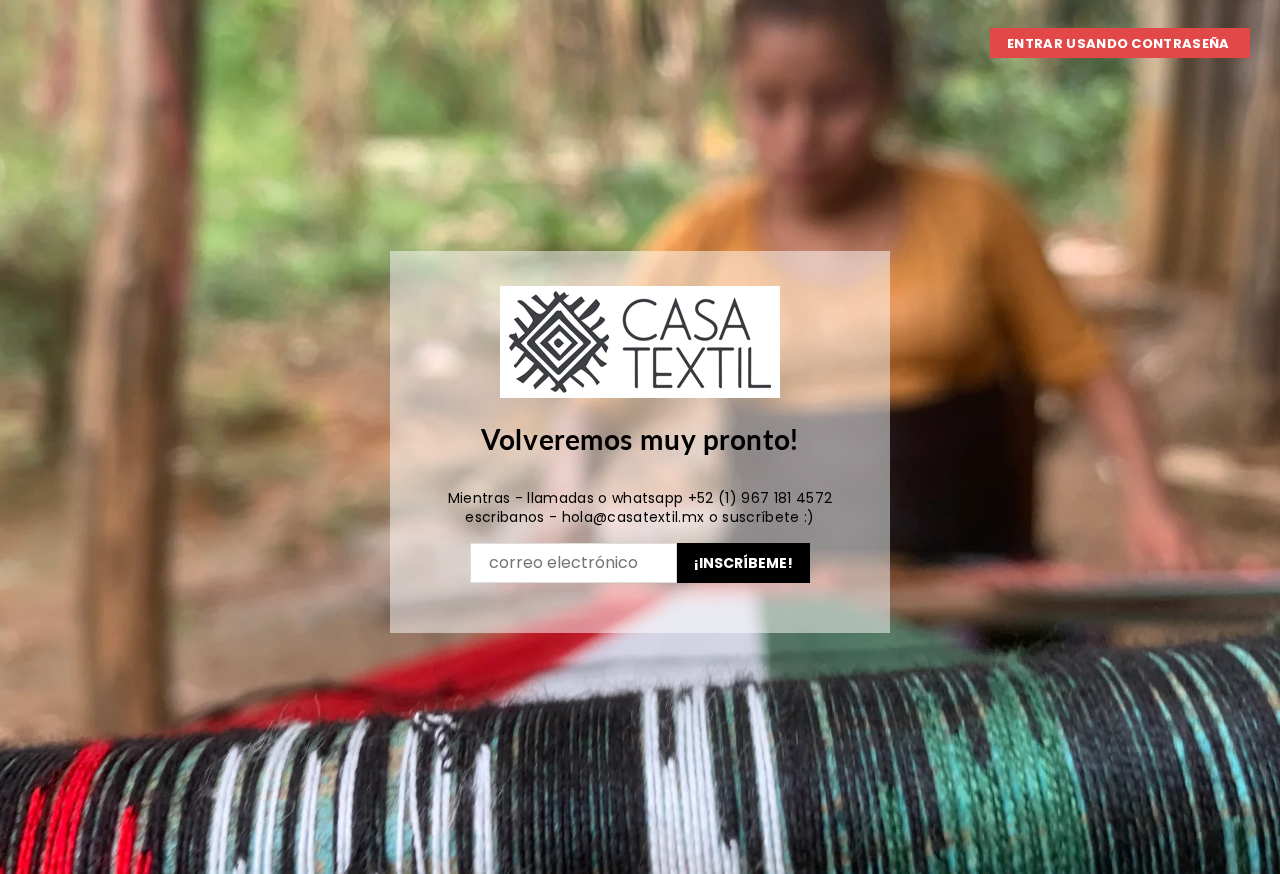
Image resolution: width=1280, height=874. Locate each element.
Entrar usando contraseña (1120, 43)
